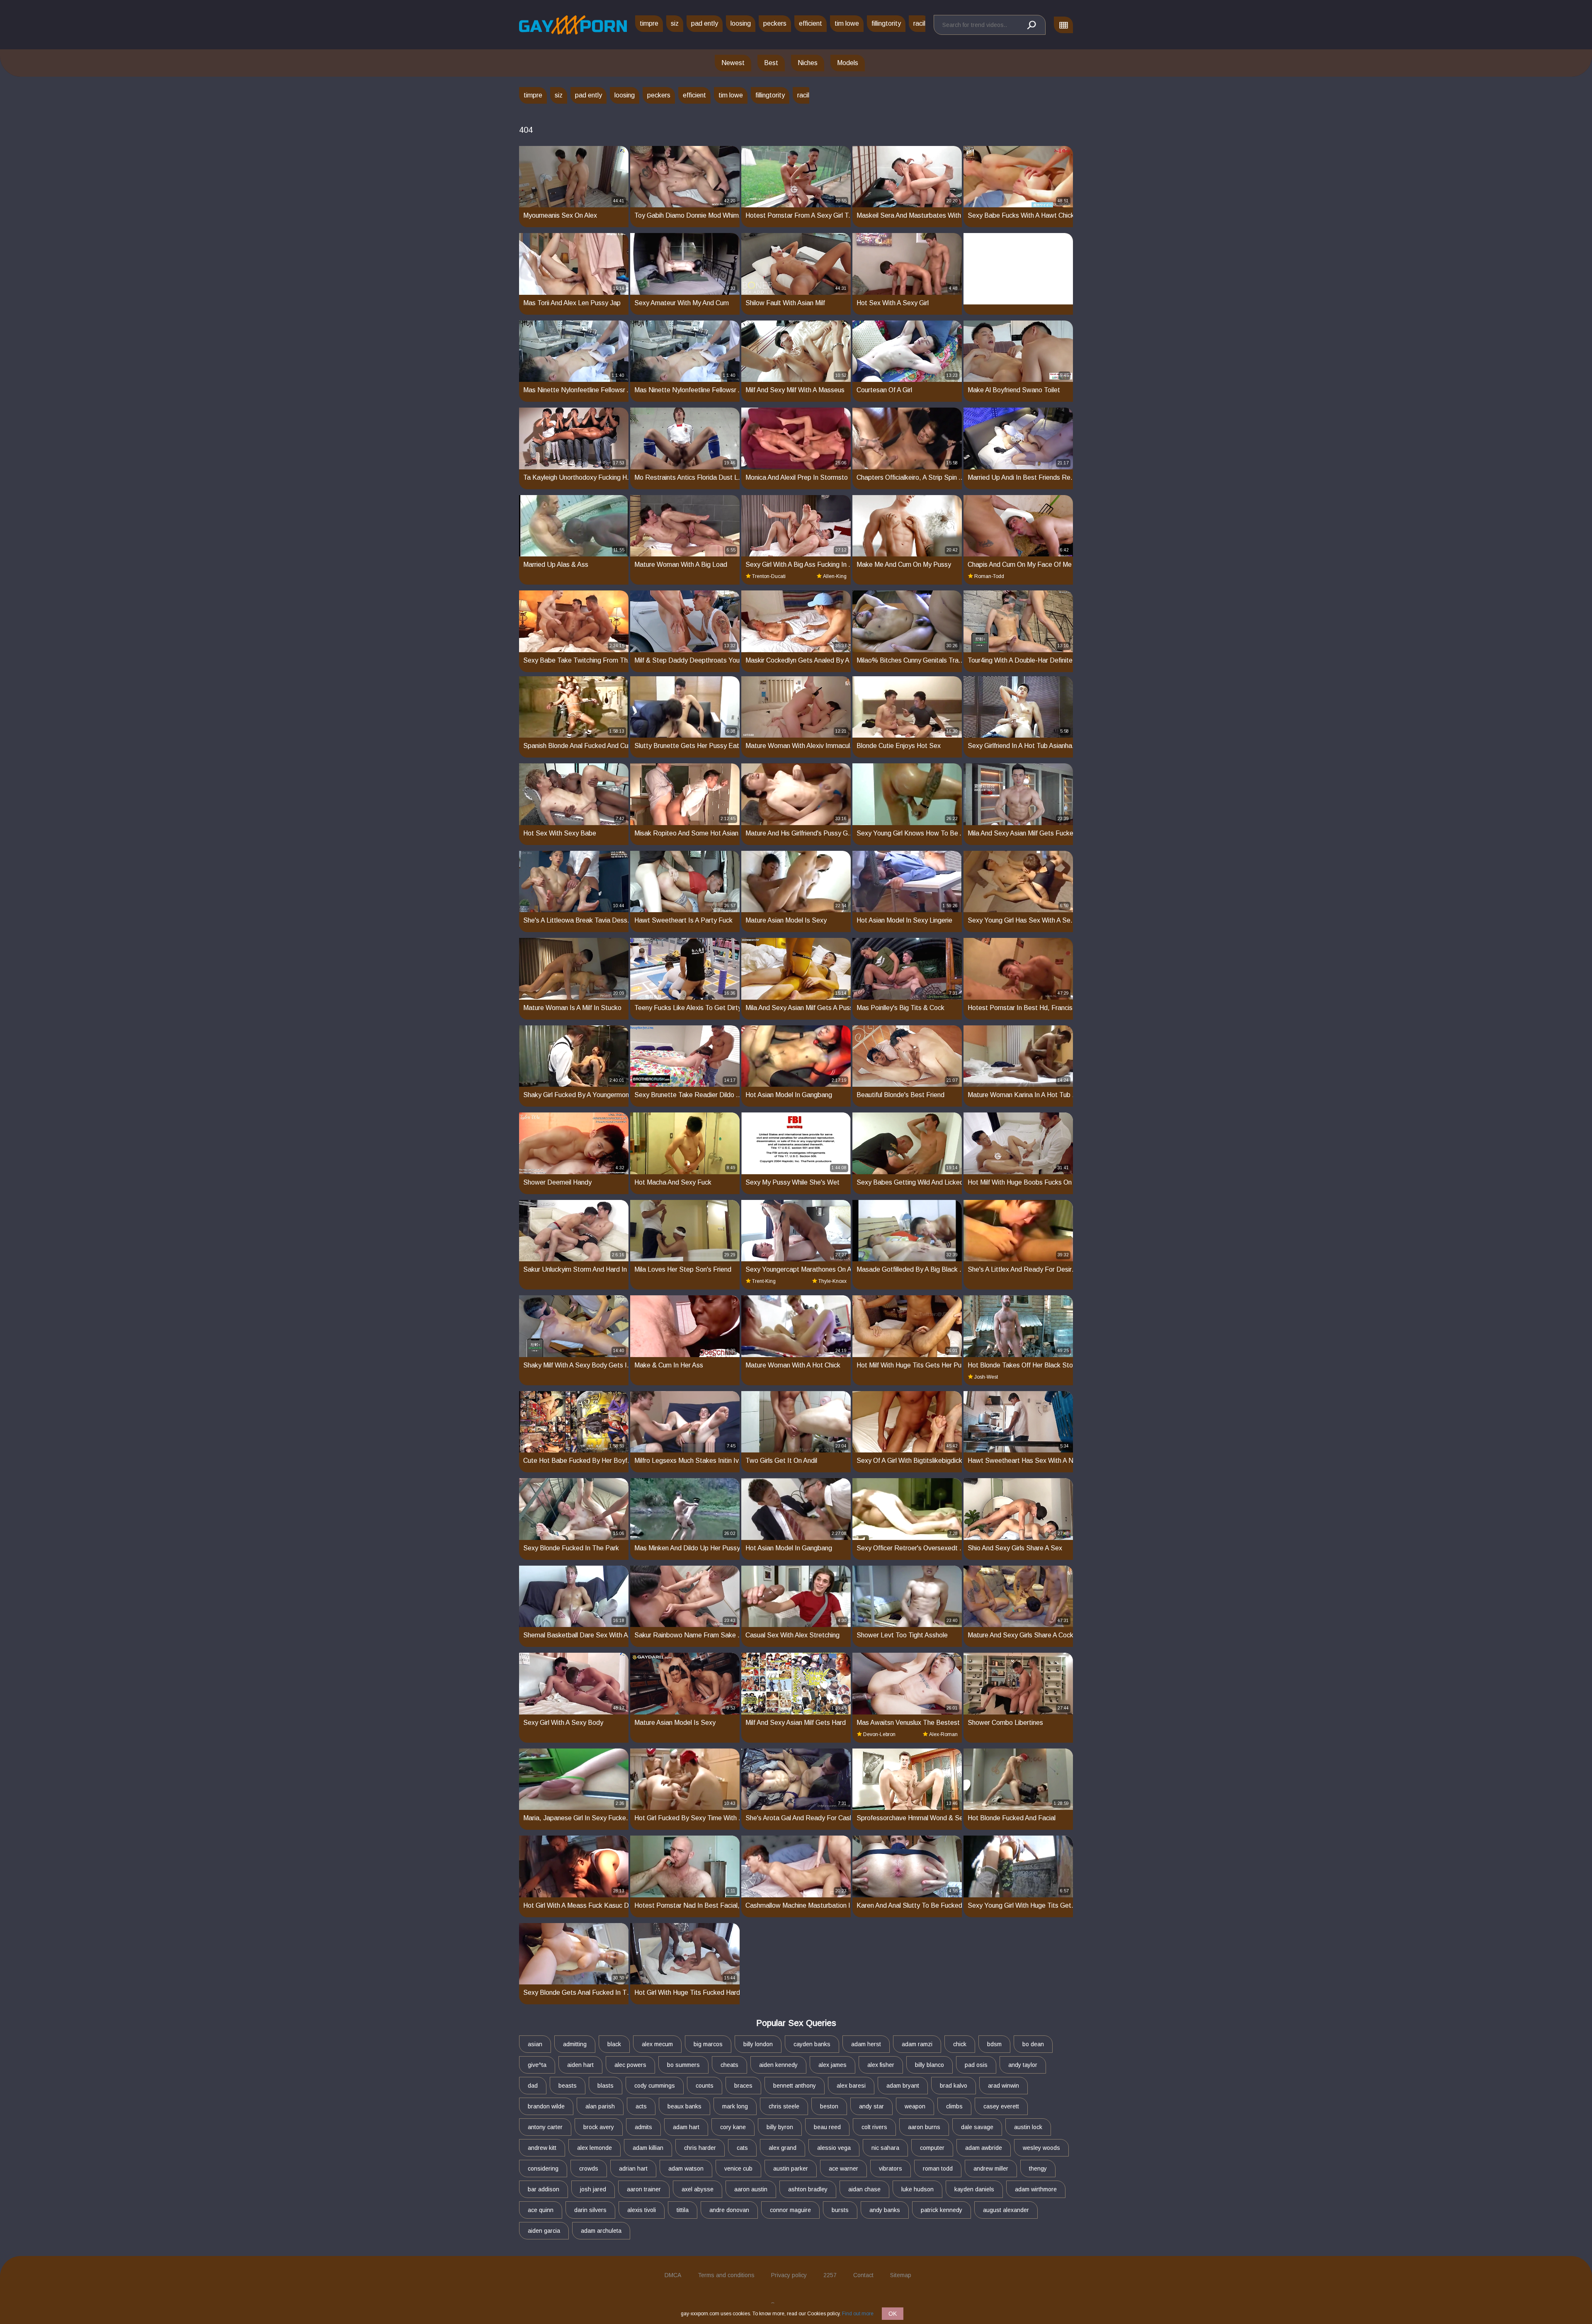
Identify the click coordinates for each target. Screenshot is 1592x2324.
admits (643, 2127)
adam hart (686, 2127)
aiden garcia (544, 2231)
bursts (840, 2210)
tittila (683, 2210)
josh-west (986, 1377)
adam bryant (903, 2086)
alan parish (600, 2106)
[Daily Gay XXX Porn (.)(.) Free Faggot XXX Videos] (573, 25)
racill (920, 23)
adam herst (866, 2044)
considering (543, 2169)
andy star (871, 2106)
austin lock (1028, 2127)
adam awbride (984, 2148)
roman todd (938, 2169)
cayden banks (812, 2044)
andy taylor (1023, 2065)
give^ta (537, 2065)
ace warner (843, 2169)
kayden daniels (974, 2189)
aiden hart (580, 2065)
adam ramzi (917, 2044)
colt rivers (874, 2127)
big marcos (708, 2044)
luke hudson (917, 2189)
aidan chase (864, 2189)
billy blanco (929, 2065)
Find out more (858, 2314)
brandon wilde (546, 2106)
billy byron (780, 2127)
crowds (589, 2169)
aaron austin (751, 2189)
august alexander (1006, 2210)
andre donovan (729, 2210)
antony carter (545, 2127)
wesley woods (1041, 2148)
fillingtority (886, 23)
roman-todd (989, 576)
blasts (605, 2086)
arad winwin (1003, 2086)
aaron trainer (644, 2189)
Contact (863, 2275)
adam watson (686, 2169)
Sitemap (901, 2275)
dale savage (977, 2127)
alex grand (783, 2148)
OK (893, 2314)
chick (960, 2044)
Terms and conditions (726, 2275)
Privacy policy (789, 2275)
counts (705, 2086)
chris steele (784, 2106)
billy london (758, 2044)
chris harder (700, 2148)
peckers (775, 23)
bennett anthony (795, 2086)
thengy (1038, 2169)
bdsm (994, 2044)
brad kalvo (954, 2086)
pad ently (705, 23)
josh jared (593, 2189)
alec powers (630, 2065)
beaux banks (684, 2106)
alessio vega (834, 2148)
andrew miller (991, 2169)
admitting (575, 2044)
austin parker (791, 2169)
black (614, 2044)
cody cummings (655, 2086)
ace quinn (541, 2210)
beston (829, 2106)
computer (932, 2148)
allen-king (835, 576)
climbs (954, 2106)
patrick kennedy (942, 2210)
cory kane (733, 2127)
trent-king (764, 1281)
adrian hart (633, 2169)
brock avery (599, 2127)
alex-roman (943, 1734)
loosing (741, 23)
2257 (830, 2275)
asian (535, 2044)
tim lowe (847, 23)
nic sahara (885, 2148)
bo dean (1033, 2044)
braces (743, 2086)
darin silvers (590, 2210)
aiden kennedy (778, 2065)
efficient (811, 23)
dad (533, 2086)
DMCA (673, 2275)
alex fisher (881, 2065)
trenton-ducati (769, 576)
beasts (568, 2086)
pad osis (976, 2065)
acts (641, 2106)
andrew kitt (542, 2148)
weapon (915, 2106)
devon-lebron (879, 1734)
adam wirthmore (1036, 2189)
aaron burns (924, 2127)
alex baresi (851, 2086)
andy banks (885, 2210)
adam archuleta (601, 2231)
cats (742, 2148)
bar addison (544, 2189)
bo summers (683, 2065)
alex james (832, 2065)
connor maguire (790, 2210)
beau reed (827, 2127)
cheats (729, 2065)
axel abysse (698, 2189)
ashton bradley (808, 2189)
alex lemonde (595, 2148)
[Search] (1031, 25)
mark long (735, 2106)
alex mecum (657, 2044)
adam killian (648, 2148)
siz (675, 23)
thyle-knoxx (832, 1281)
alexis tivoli (642, 2210)
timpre (649, 23)
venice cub (738, 2169)
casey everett (1001, 2106)
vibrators (891, 2169)
